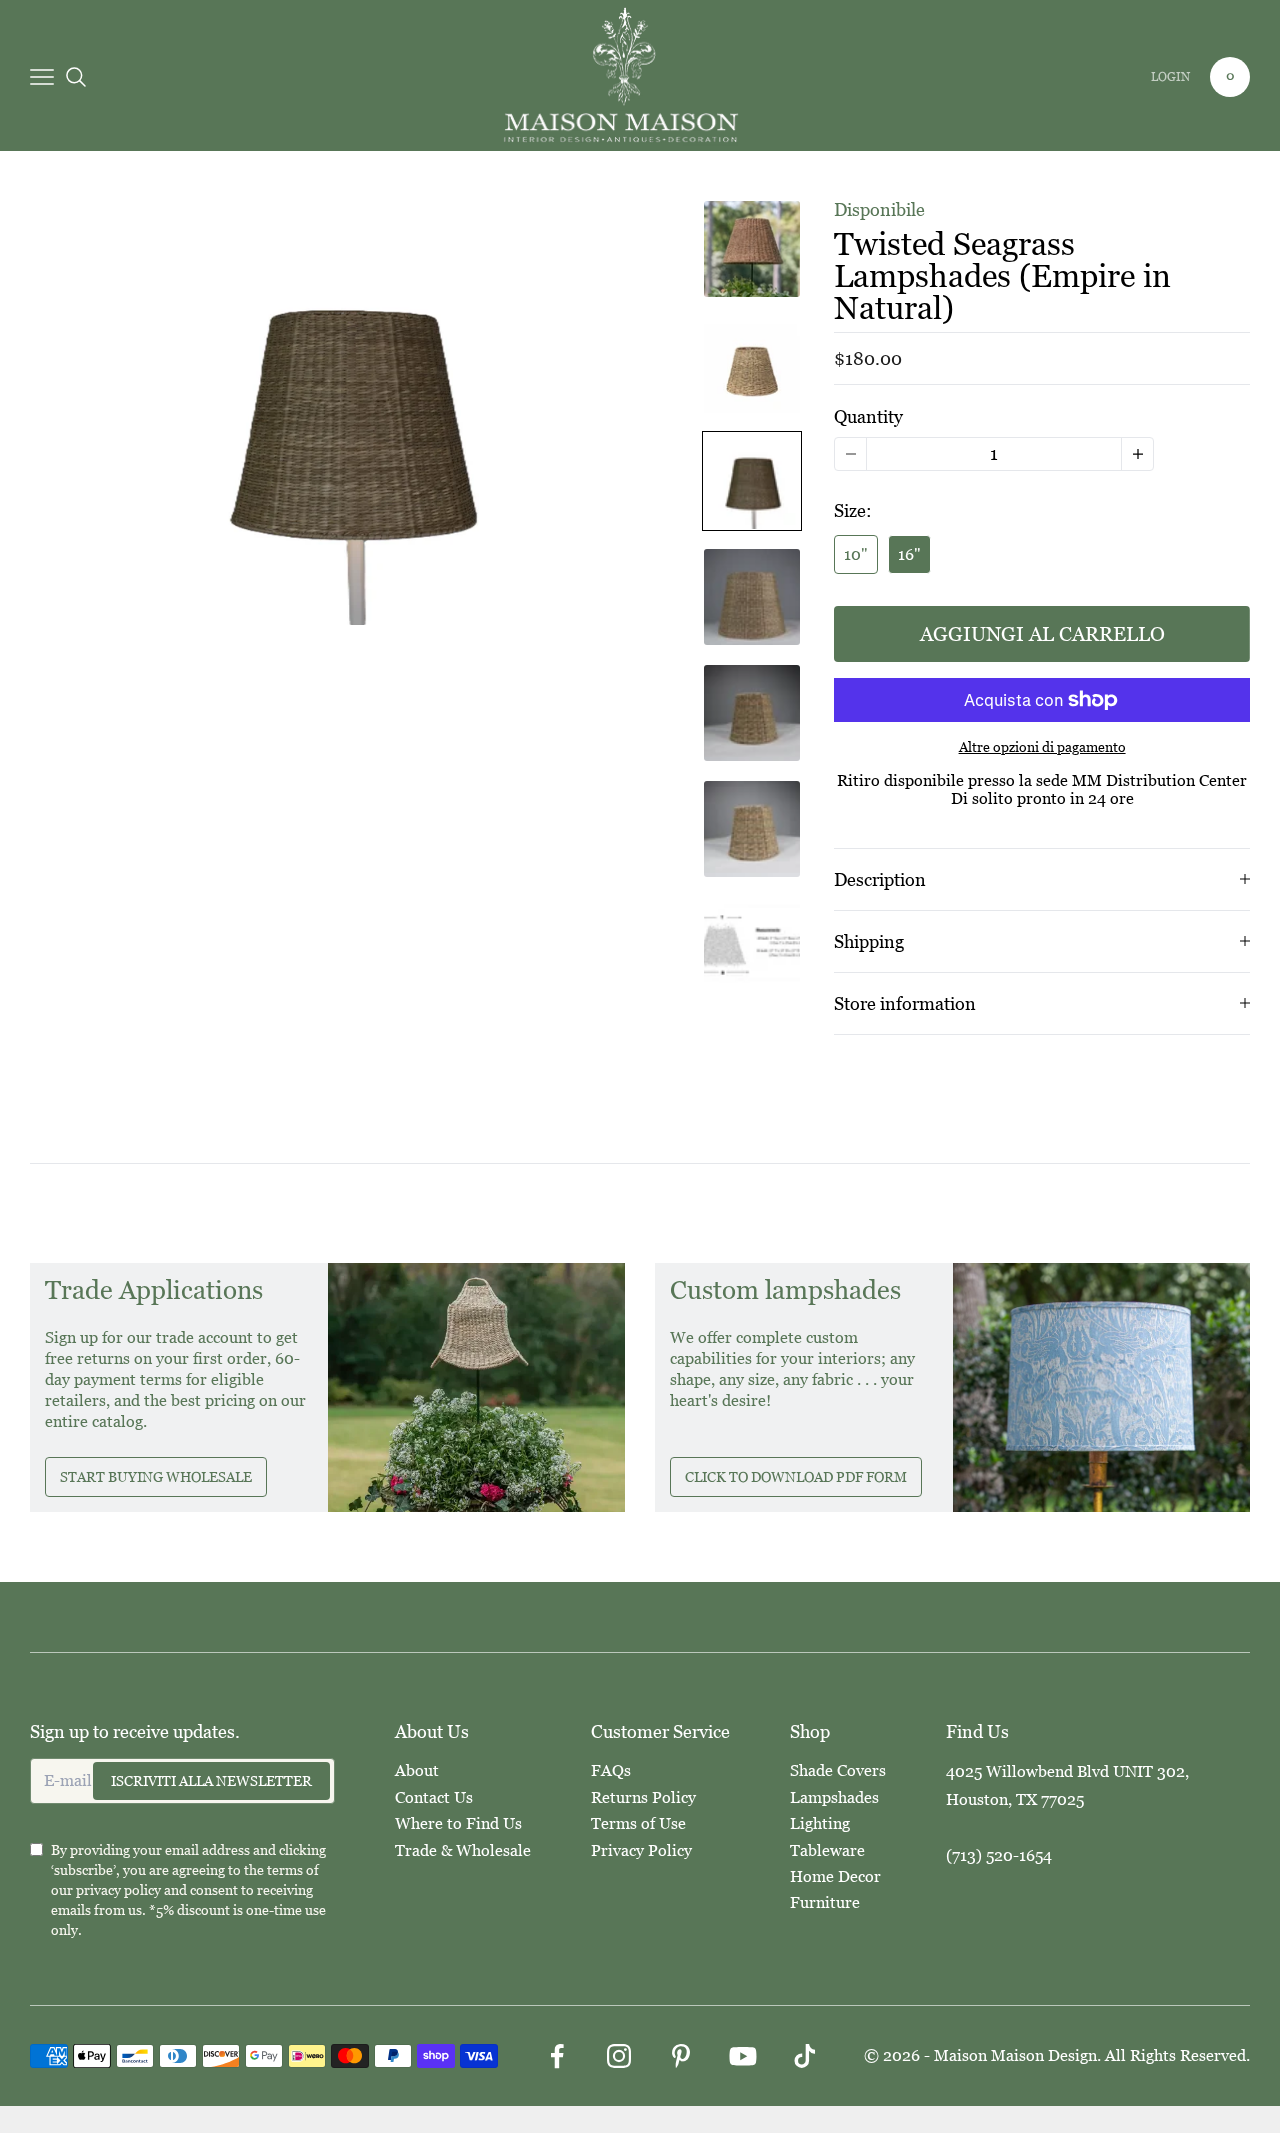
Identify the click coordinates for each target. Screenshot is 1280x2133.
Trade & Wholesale (463, 1850)
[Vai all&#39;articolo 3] (752, 481)
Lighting (820, 1823)
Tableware (827, 1850)
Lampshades (834, 1797)
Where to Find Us (458, 1823)
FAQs (611, 1770)
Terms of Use (638, 1823)
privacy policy (118, 1890)
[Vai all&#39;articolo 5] (752, 713)
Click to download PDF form (796, 1477)
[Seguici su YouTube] (743, 2056)
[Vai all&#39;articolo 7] (752, 945)
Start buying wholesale (156, 1477)
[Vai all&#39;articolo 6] (752, 829)
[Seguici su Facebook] (557, 2056)
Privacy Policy (641, 1850)
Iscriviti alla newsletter (211, 1781)
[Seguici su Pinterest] (681, 2056)
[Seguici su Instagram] (619, 2056)
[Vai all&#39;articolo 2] (752, 365)
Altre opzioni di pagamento (1042, 747)
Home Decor (835, 1876)
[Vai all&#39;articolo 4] (752, 597)
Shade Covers (838, 1770)
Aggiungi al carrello (1042, 634)
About (417, 1770)
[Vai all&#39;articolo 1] (752, 249)
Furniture (825, 1902)
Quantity (868, 416)
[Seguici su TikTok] (805, 2056)
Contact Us (434, 1797)
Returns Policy (643, 1797)
